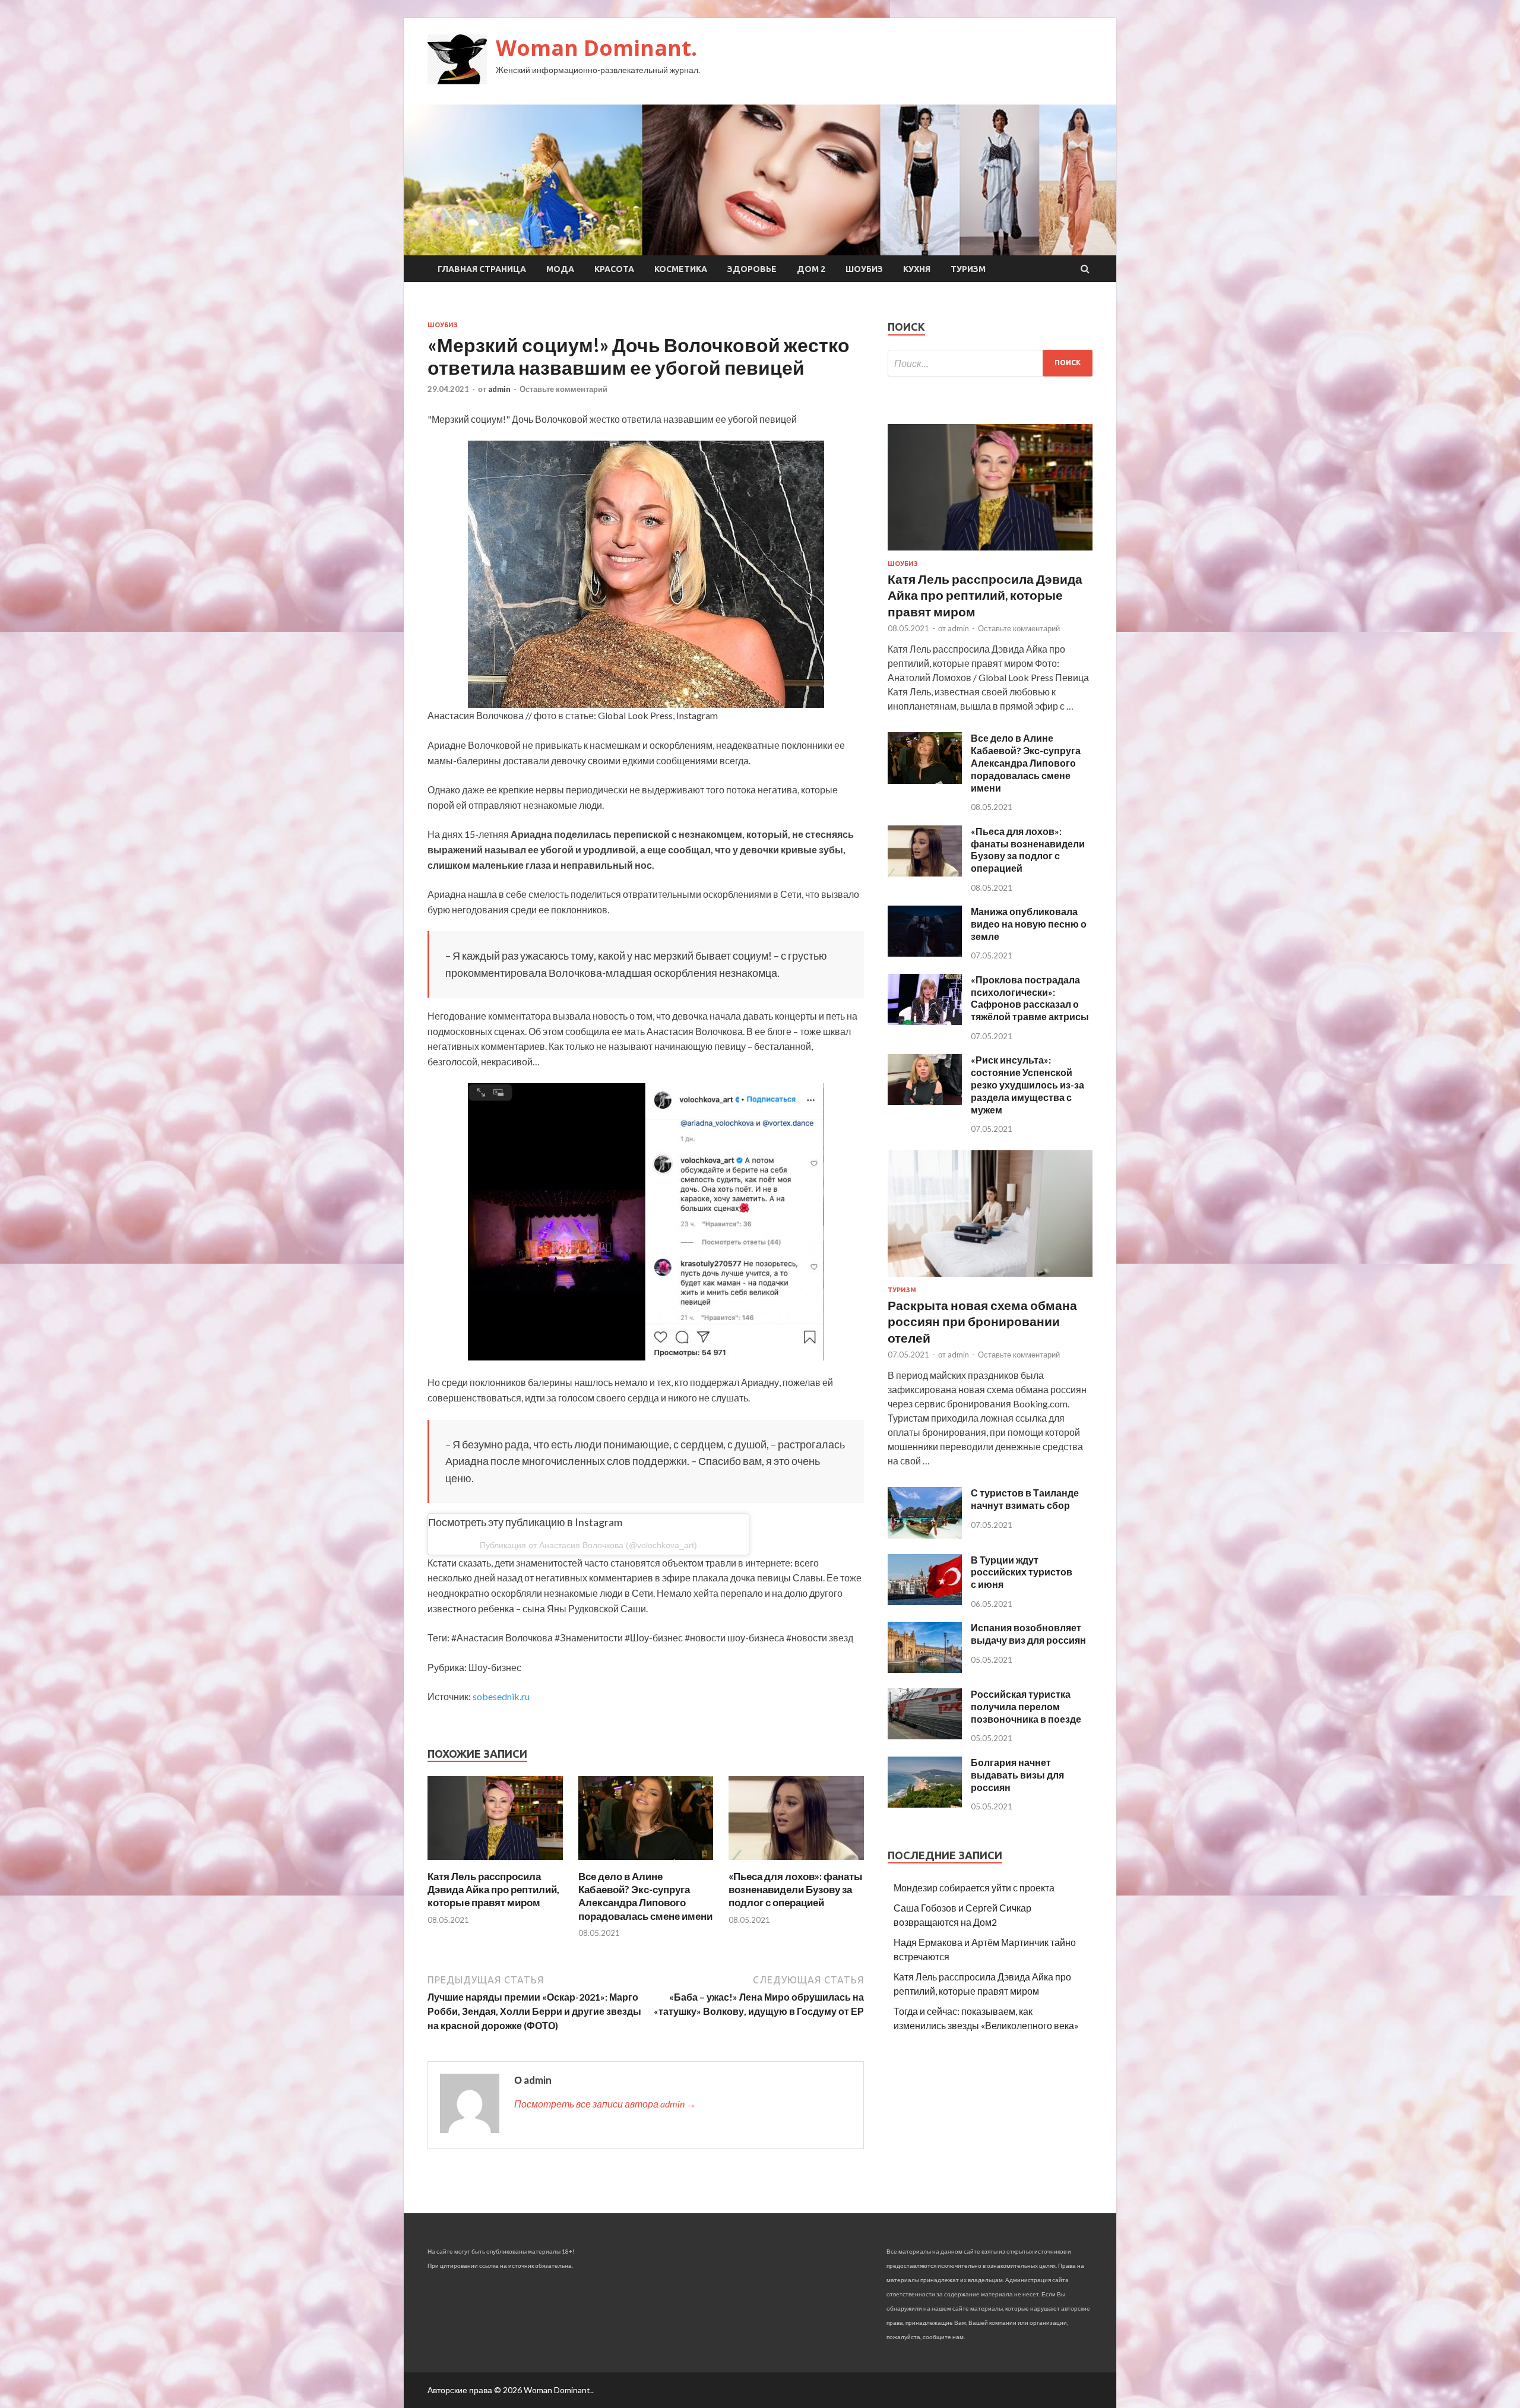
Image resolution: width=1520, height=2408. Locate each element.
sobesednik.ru (501, 1696)
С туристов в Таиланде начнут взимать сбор (1025, 1499)
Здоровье (752, 269)
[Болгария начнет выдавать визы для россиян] (925, 1804)
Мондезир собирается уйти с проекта (974, 1888)
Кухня (917, 269)
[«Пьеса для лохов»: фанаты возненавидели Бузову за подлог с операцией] (796, 1863)
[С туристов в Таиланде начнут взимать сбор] (925, 1535)
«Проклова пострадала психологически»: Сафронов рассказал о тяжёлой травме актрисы (1030, 998)
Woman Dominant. (596, 48)
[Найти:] (990, 363)
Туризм (968, 269)
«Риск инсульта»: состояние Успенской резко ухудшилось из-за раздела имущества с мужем (1027, 1084)
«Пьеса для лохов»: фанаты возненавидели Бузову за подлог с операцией (796, 1889)
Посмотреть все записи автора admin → (605, 2104)
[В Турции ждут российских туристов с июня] (925, 1601)
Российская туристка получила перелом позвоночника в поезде (1026, 1706)
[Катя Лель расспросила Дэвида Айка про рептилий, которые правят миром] (495, 1863)
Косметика (681, 269)
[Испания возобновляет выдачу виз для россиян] (925, 1669)
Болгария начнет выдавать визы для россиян (1017, 1775)
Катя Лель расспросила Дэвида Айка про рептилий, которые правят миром (493, 1889)
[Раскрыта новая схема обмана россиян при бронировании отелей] (990, 1279)
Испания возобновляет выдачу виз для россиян (1028, 1634)
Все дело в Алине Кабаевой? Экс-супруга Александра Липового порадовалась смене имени (645, 1896)
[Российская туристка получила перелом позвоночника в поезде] (925, 1735)
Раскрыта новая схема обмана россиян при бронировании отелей (982, 1321)
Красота (614, 269)
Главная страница (482, 269)
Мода (560, 269)
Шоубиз (864, 269)
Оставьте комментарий (563, 389)
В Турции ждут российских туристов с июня (1022, 1572)
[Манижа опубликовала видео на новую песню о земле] (925, 953)
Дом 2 (811, 269)
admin (499, 389)
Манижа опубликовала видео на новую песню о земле (1029, 924)
